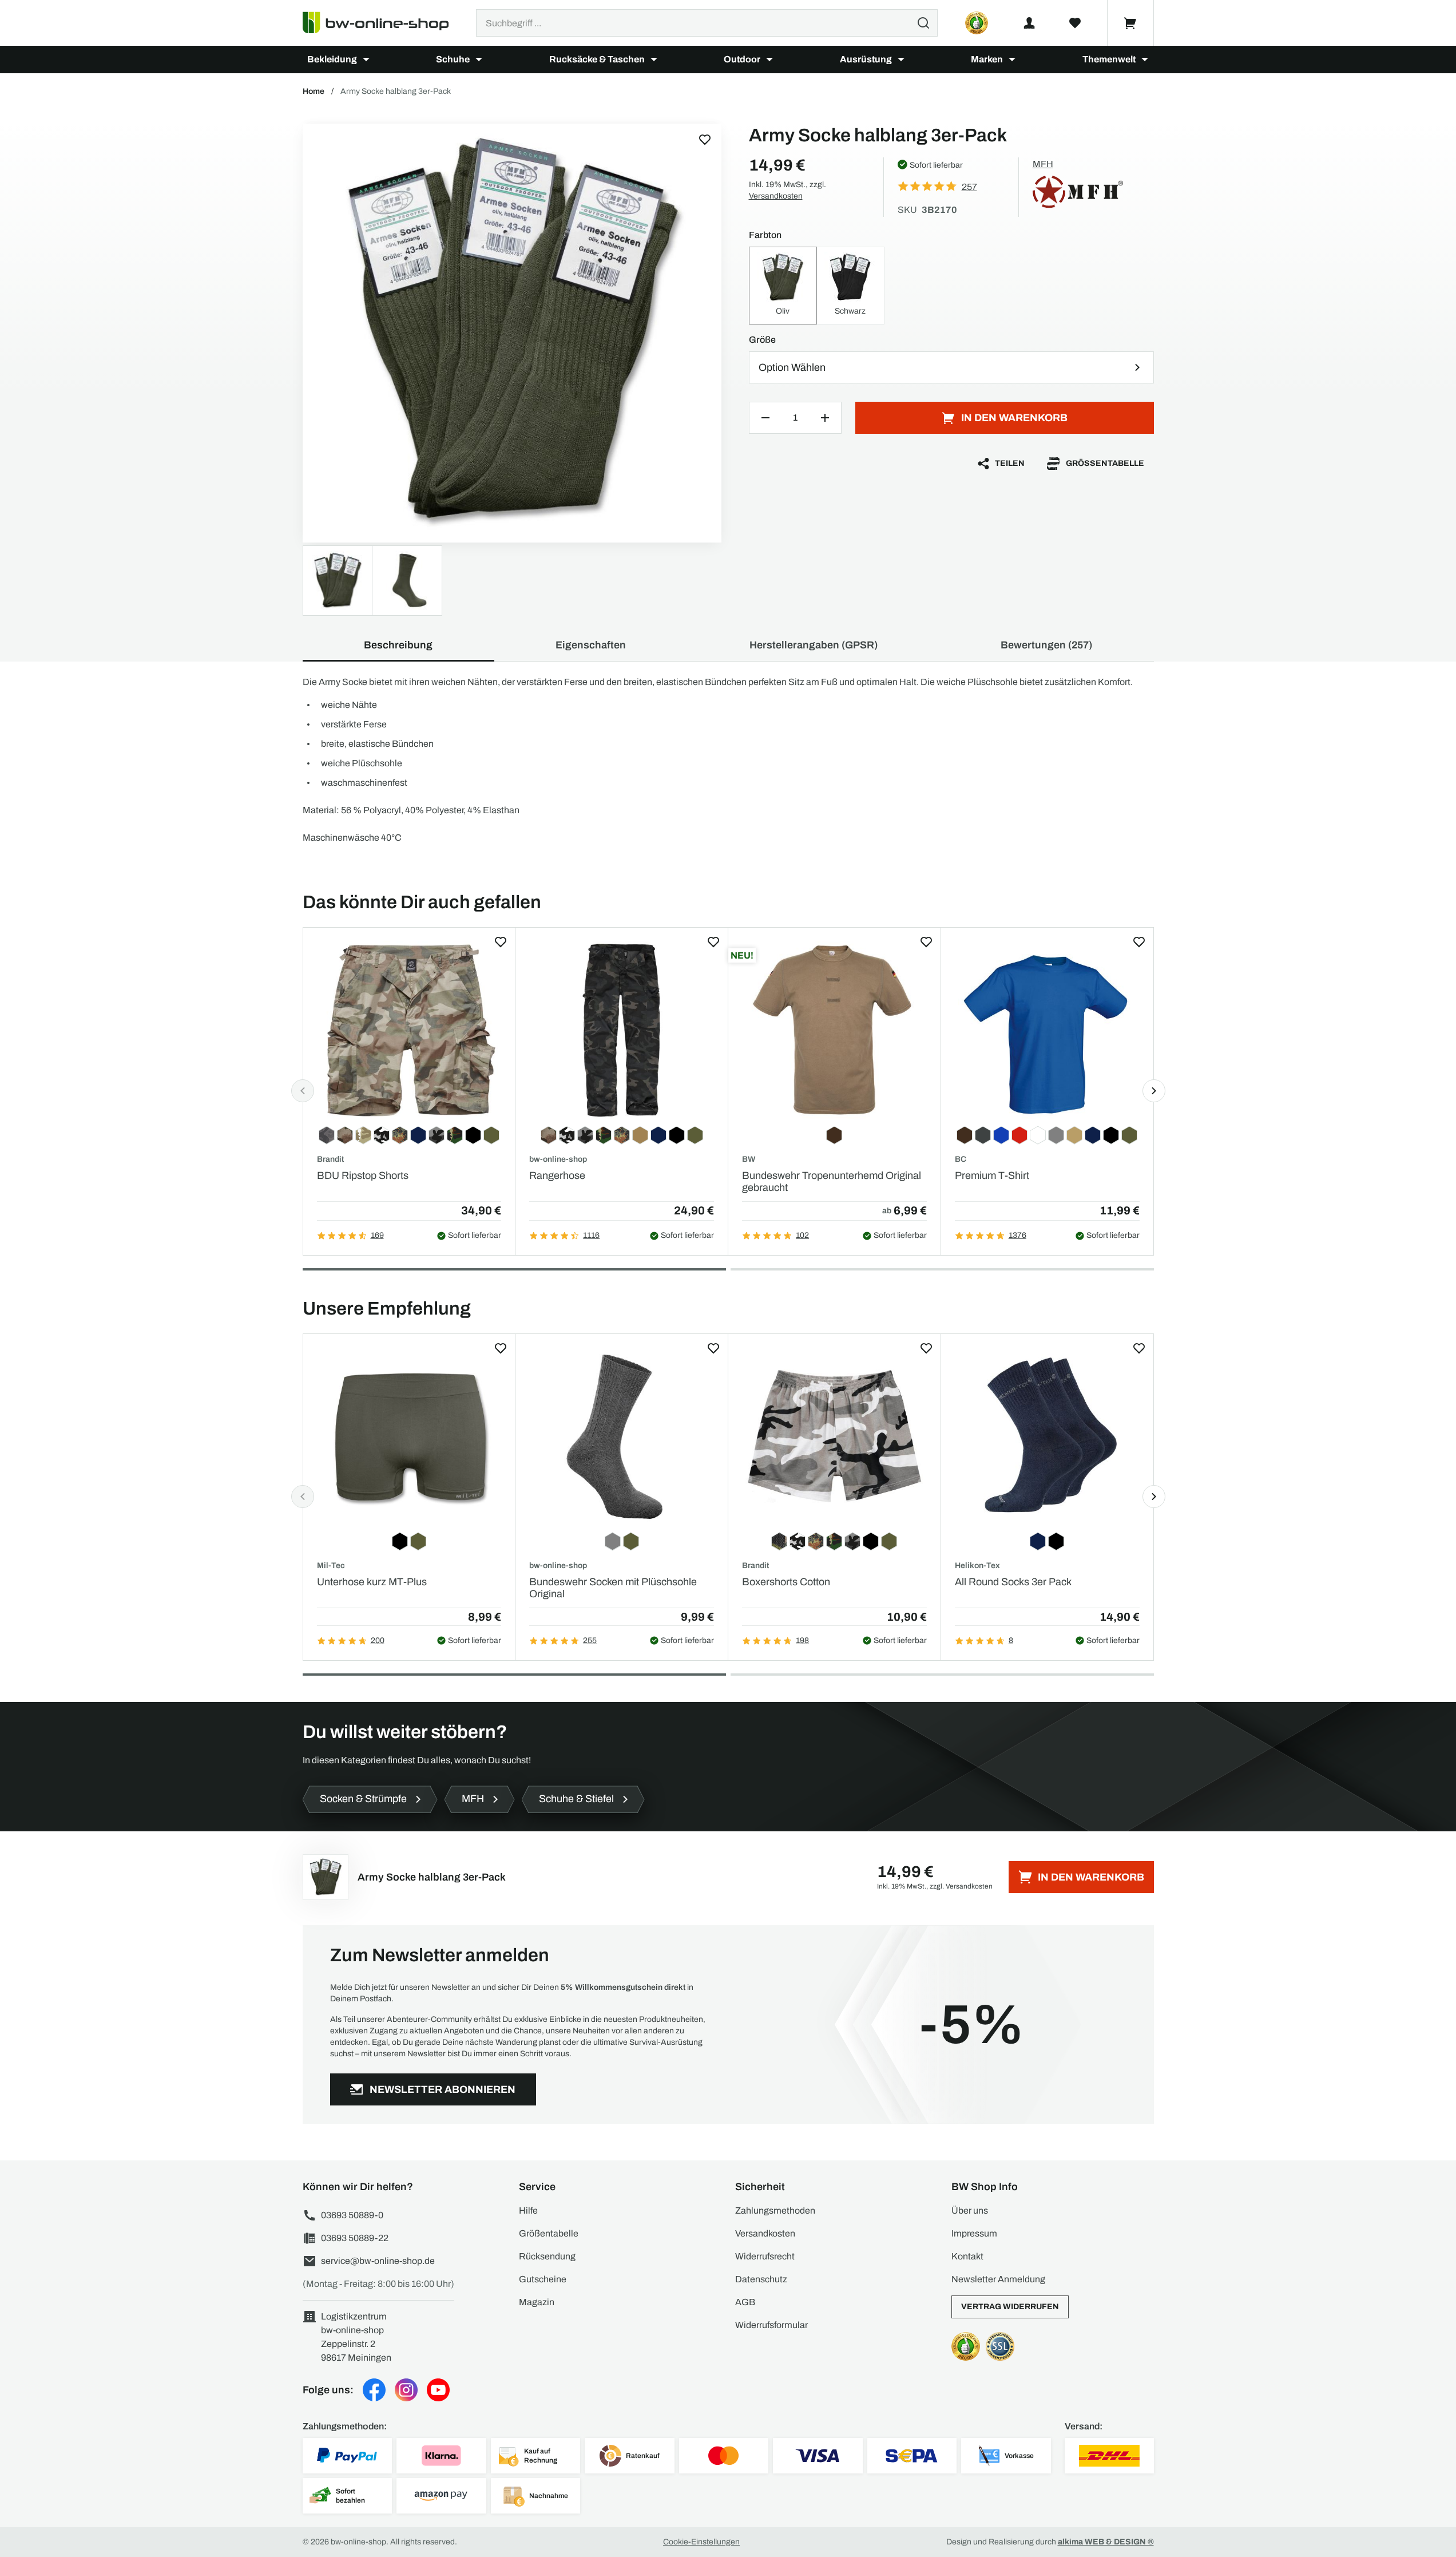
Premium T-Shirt (992, 1175)
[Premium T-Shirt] (1047, 1030)
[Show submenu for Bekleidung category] (366, 60)
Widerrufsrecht (765, 2256)
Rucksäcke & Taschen (597, 59)
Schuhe (453, 59)
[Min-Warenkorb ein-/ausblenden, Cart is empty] (1130, 23)
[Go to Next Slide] (1154, 1091)
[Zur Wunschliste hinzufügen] (705, 140)
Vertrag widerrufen (1010, 2307)
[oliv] (512, 333)
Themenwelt (1109, 59)
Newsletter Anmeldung (998, 2279)
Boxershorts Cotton (786, 1582)
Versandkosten (776, 196)
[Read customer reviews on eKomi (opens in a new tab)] (977, 23)
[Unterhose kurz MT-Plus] (409, 1437)
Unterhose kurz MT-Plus (372, 1582)
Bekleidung (332, 59)
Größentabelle (1105, 463)
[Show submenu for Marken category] (1012, 60)
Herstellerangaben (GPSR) (814, 645)
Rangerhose (557, 1175)
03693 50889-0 (352, 2215)
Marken (987, 59)
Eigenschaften (591, 645)
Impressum (974, 2233)
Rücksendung (547, 2256)
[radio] (783, 286)
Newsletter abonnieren (443, 2089)
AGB (745, 2302)
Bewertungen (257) (1046, 645)
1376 (1017, 1235)
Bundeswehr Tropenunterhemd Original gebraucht (832, 1182)
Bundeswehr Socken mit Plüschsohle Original (613, 1588)
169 (377, 1235)
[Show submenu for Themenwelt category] (1145, 60)
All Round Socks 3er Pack (1013, 1582)
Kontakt (967, 2256)
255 (590, 1640)
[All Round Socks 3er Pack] (1047, 1437)
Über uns (970, 2210)
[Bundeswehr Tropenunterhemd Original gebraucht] (834, 1030)
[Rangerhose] (622, 1030)
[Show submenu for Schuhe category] (479, 60)
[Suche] (923, 23)
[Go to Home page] (382, 23)
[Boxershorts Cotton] (834, 1437)
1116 (591, 1235)
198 (802, 1640)
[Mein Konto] (1029, 23)
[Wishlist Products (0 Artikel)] (1075, 23)
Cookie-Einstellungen (701, 2542)
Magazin (537, 2302)
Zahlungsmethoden (775, 2210)
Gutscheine (543, 2279)
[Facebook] (374, 2390)
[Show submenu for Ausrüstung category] (901, 60)
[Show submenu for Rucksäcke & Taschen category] (654, 60)
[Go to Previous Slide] (303, 1091)
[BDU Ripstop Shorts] (409, 1030)
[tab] (514, 1269)
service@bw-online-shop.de (378, 2261)
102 (802, 1235)
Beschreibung (398, 645)
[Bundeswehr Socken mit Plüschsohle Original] (622, 1437)
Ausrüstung (866, 59)
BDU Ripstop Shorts (363, 1175)
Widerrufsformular (771, 2325)
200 (378, 1640)
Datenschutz (761, 2279)
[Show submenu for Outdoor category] (769, 60)
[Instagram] (406, 2390)
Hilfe (528, 2210)
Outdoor (742, 59)
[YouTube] (438, 2390)
